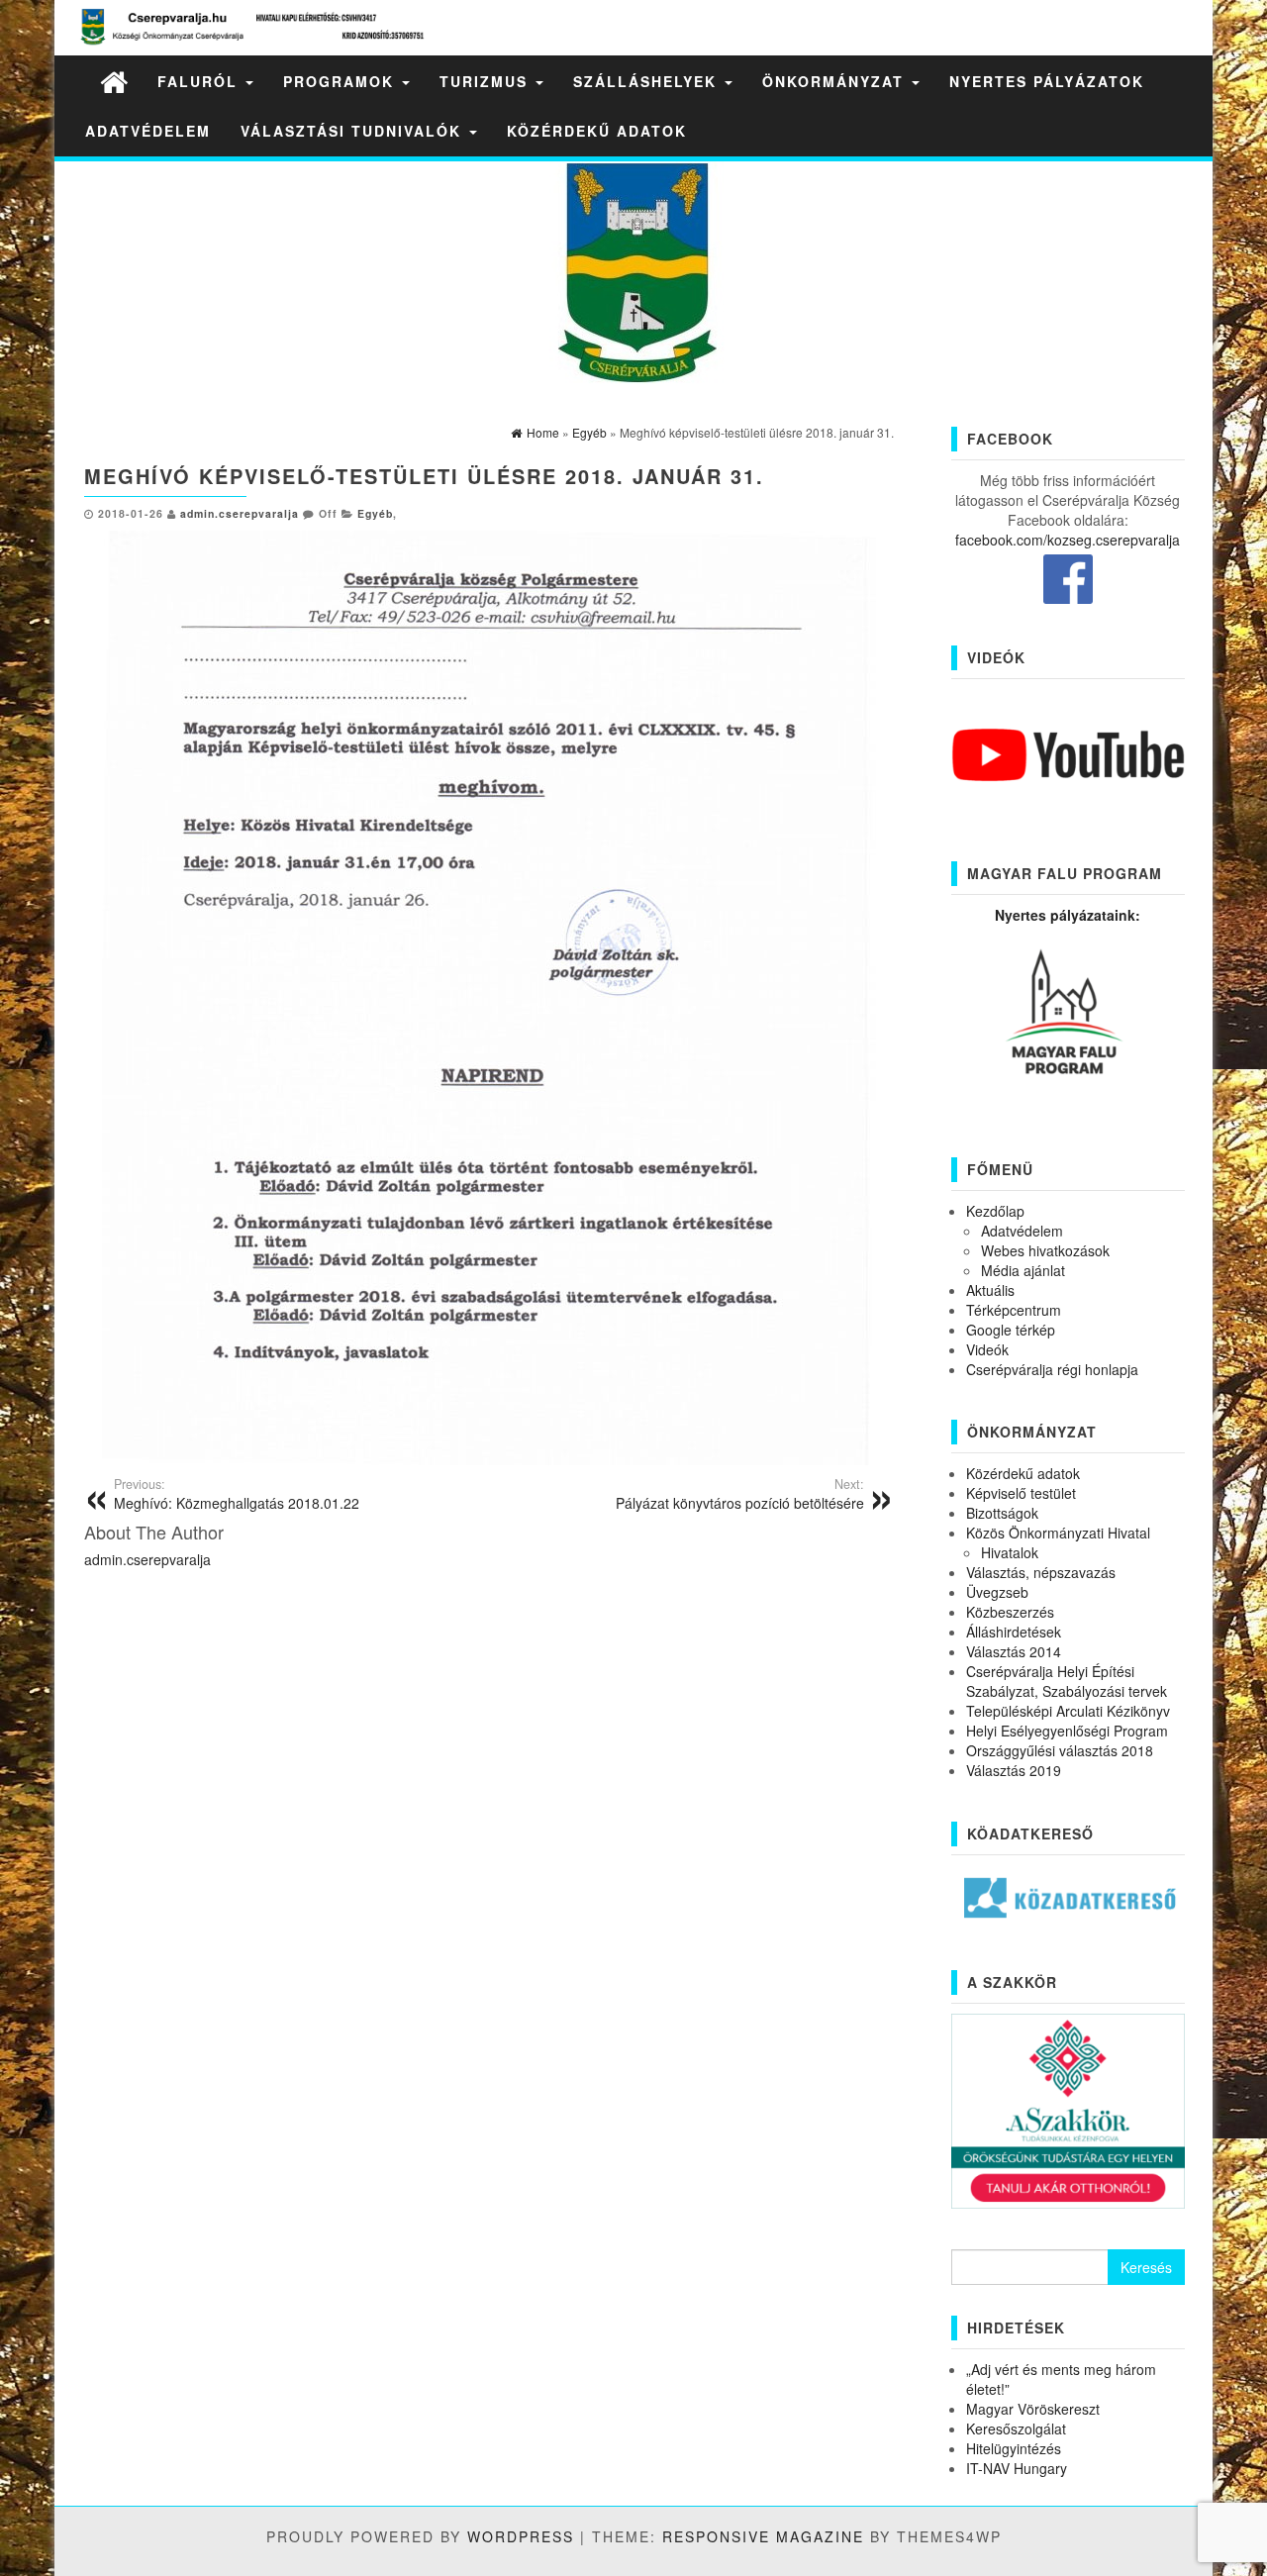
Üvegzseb (997, 1592)
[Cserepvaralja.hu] (114, 81)
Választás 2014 (1014, 1651)
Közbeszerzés (1010, 1612)
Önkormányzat (836, 81)
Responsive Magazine (763, 2536)
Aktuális (990, 1290)
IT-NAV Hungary (1017, 2468)
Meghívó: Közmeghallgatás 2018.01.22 (237, 1494)
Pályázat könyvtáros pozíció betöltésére (740, 1494)
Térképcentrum (1014, 1310)
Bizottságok (1002, 1513)
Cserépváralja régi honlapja (1052, 1369)
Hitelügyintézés (1014, 2448)
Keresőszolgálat (1016, 2428)
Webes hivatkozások (1045, 1250)
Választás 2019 (1014, 1770)
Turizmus (487, 81)
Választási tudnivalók (354, 131)
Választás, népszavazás (1041, 1572)
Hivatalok (1010, 1552)
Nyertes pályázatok (1047, 81)
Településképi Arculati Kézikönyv (1068, 1711)
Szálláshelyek (648, 81)
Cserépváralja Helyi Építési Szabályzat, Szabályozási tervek (1067, 1681)
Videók (987, 1349)
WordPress (521, 2536)
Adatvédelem (148, 131)
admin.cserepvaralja (240, 513)
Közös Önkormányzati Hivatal (1058, 1533)
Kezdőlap (995, 1211)
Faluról (200, 81)
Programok (341, 81)
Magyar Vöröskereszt (1033, 2409)
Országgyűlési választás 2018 (1060, 1750)
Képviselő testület (1021, 1493)
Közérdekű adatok (597, 131)
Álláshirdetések (1014, 1632)
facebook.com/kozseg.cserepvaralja (1068, 540)
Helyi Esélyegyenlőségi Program (1067, 1731)
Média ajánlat (1023, 1270)
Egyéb (375, 513)
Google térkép (1011, 1330)
